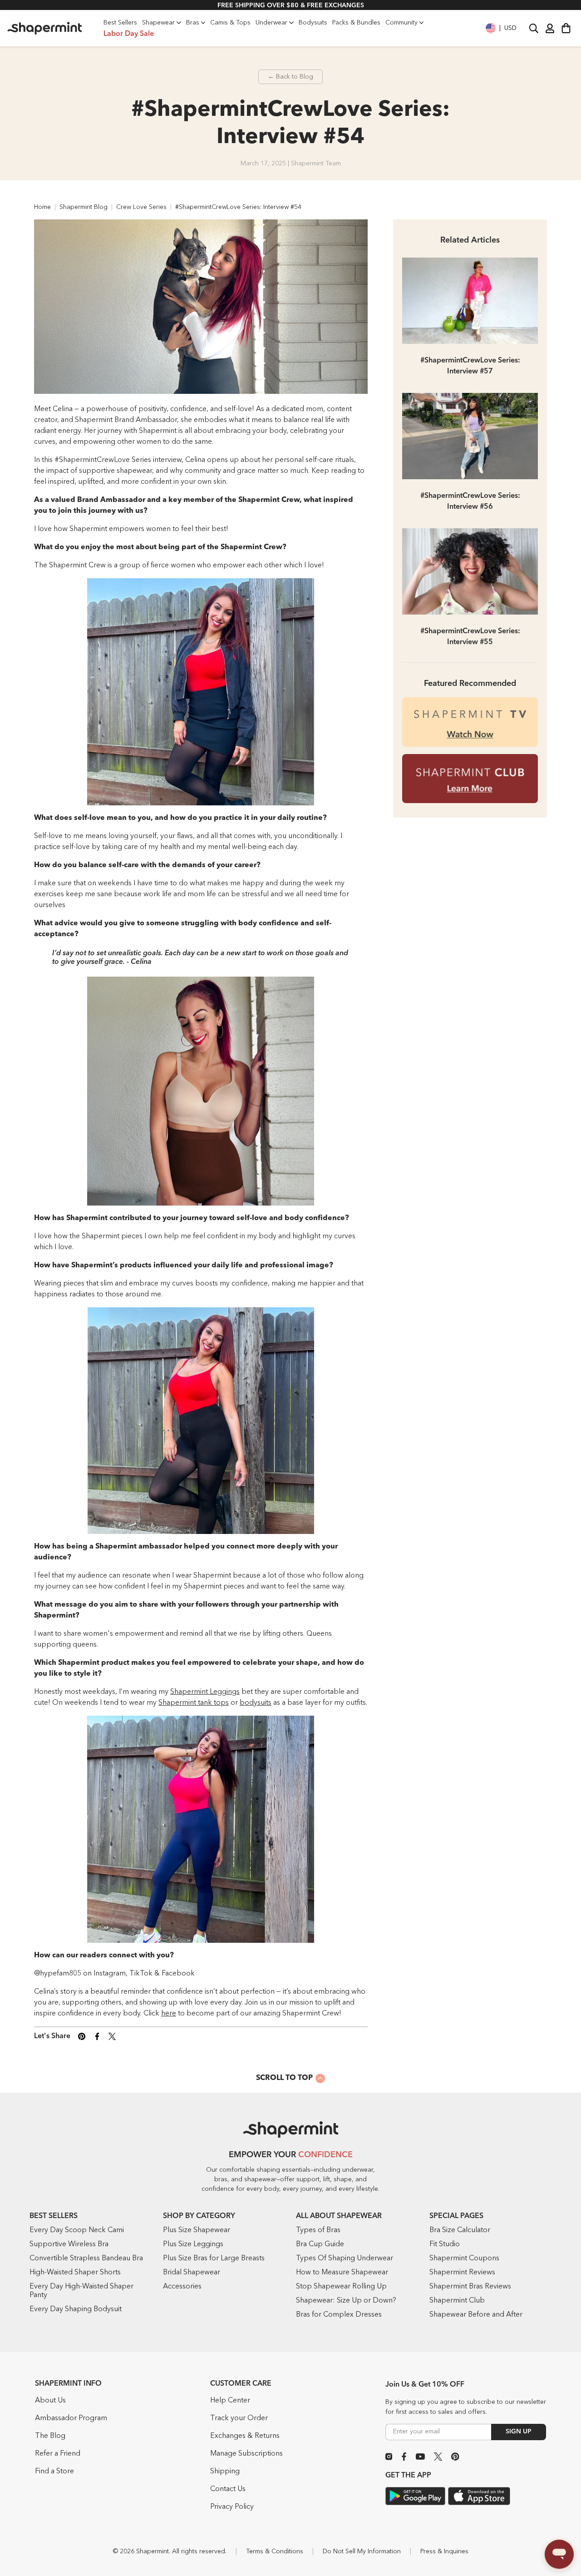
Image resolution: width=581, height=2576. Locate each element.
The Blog (50, 2436)
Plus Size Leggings (193, 2244)
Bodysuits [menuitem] (313, 23)
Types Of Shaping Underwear (345, 2258)
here (169, 2014)
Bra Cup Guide (320, 2244)
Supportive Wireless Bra (69, 2244)
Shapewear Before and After (476, 2315)
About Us (50, 2401)
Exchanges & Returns (245, 2436)
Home (42, 207)
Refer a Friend (58, 2454)
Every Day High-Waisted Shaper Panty (81, 2291)
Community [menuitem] (401, 23)
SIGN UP (519, 2432)
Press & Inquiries (444, 2551)
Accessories (182, 2287)
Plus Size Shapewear (197, 2230)
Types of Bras (318, 2230)
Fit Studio (445, 2244)
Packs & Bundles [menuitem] (356, 23)
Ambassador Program (71, 2418)
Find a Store (54, 2472)
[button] (501, 28)
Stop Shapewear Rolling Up (341, 2287)
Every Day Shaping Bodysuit (76, 2309)
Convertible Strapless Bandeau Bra (86, 2258)
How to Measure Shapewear (342, 2273)
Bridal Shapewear (192, 2273)
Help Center (230, 2401)
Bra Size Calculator (460, 2230)
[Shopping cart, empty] (566, 28)
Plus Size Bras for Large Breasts (214, 2258)
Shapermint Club (457, 2301)
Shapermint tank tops (194, 1703)
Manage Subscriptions (246, 2454)
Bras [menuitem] (193, 23)
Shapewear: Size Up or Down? (346, 2301)
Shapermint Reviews (462, 2273)
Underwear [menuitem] (271, 23)
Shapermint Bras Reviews (470, 2287)
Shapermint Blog (84, 207)
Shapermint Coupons (464, 2258)
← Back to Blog (290, 77)
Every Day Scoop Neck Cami (77, 2230)
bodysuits (256, 1703)
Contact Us (228, 2489)
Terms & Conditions (275, 2551)
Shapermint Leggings (205, 1692)
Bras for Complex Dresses (339, 2315)
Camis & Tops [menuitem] (230, 23)
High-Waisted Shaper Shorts (75, 2273)
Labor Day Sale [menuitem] (129, 34)
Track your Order (239, 2418)
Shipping (225, 2472)
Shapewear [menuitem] (158, 23)
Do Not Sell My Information (362, 2551)
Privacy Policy (232, 2507)
